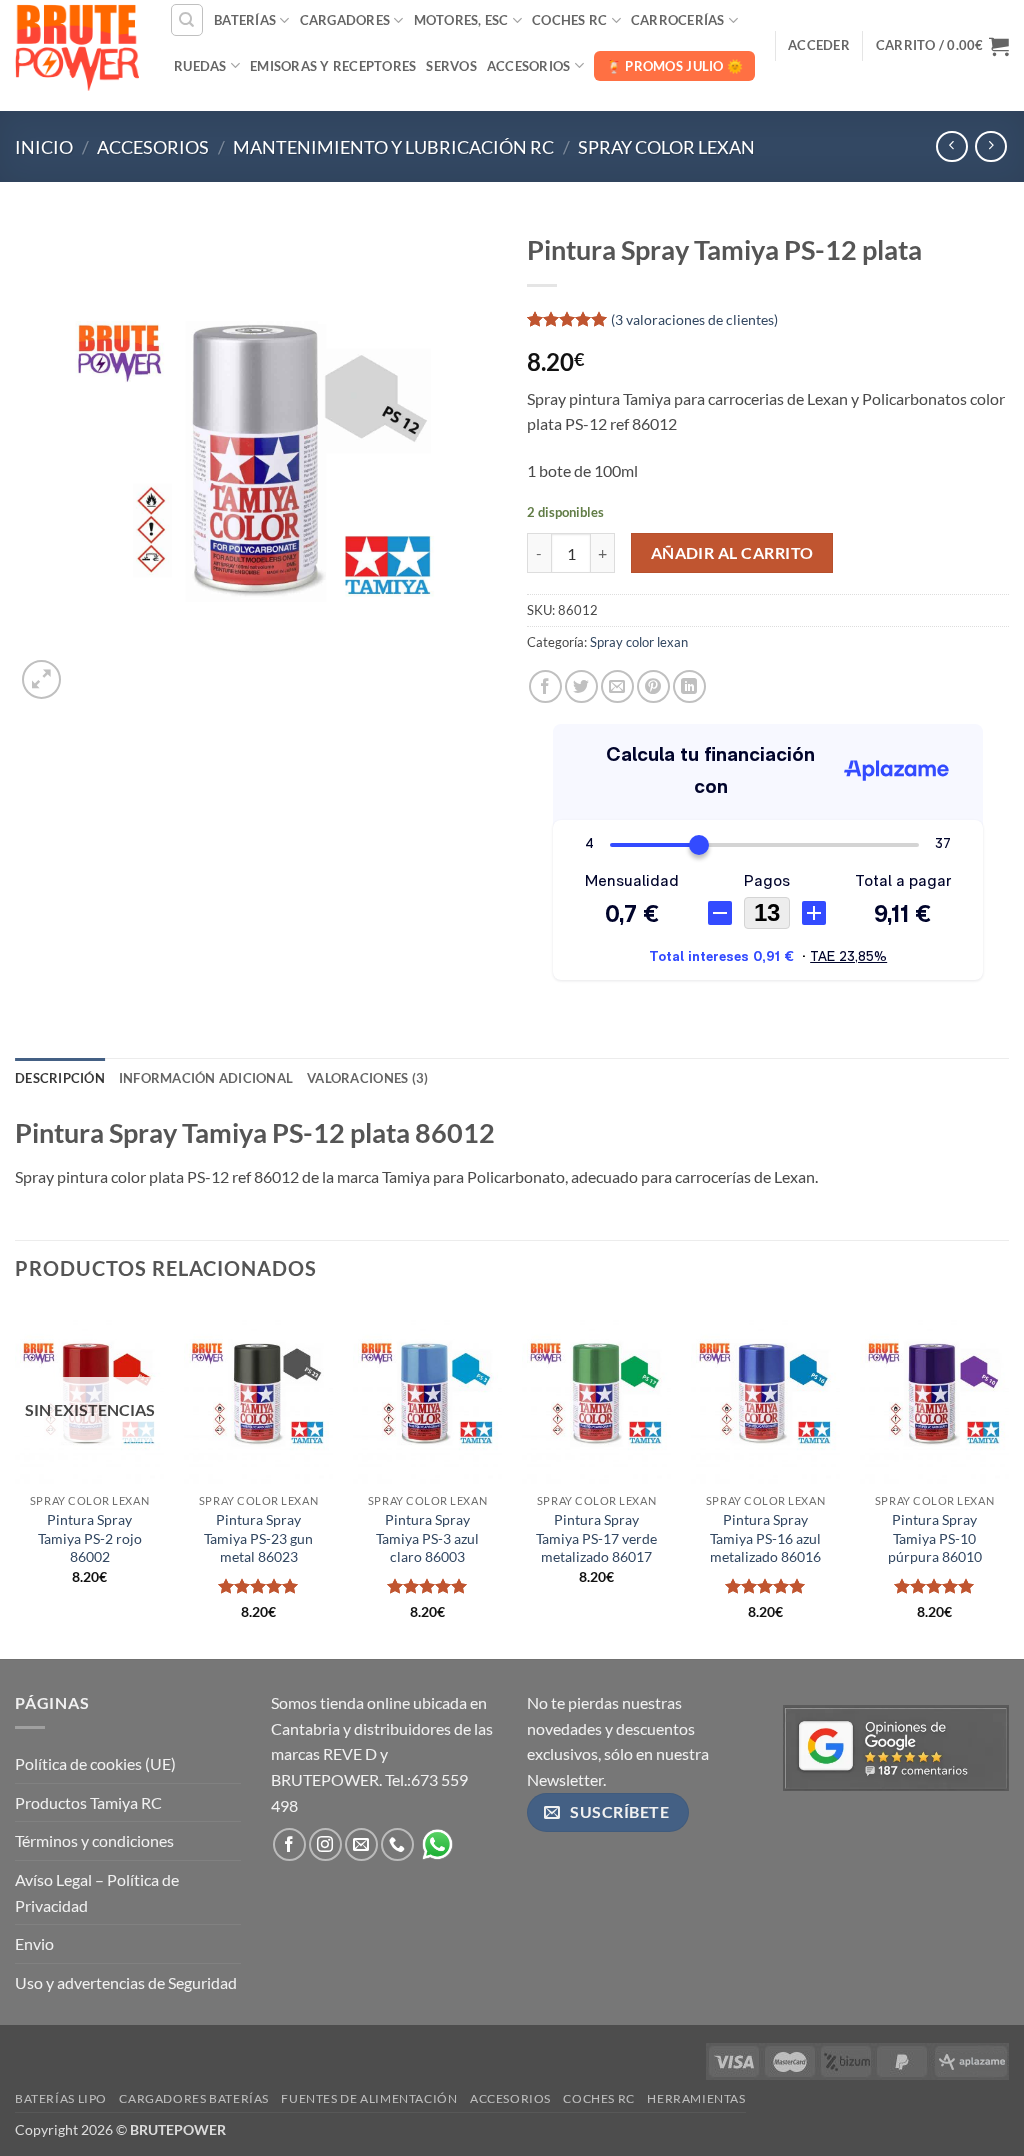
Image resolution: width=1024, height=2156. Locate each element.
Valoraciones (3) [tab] (367, 1078)
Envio (34, 1943)
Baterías (245, 20)
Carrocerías (678, 20)
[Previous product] (990, 146)
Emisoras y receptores (333, 66)
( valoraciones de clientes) (694, 318)
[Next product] (951, 146)
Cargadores (345, 20)
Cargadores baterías (194, 2098)
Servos (451, 66)
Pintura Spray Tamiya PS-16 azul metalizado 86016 (765, 1538)
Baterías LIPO (61, 2098)
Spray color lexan (666, 147)
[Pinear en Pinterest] (653, 686)
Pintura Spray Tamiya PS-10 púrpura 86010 (935, 1538)
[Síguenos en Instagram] (325, 1844)
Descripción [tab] (60, 1078)
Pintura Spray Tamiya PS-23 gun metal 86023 (258, 1538)
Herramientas (696, 2098)
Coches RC (569, 20)
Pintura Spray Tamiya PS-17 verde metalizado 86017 (596, 1538)
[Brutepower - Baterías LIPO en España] (77, 45)
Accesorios (529, 66)
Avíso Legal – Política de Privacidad (97, 1892)
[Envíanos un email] (361, 1844)
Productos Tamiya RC (88, 1802)
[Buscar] (187, 20)
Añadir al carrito (732, 553)
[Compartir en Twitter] (581, 686)
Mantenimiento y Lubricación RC (393, 147)
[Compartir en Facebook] (545, 686)
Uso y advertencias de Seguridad (126, 1982)
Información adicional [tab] (206, 1078)
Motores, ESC (461, 20)
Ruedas (200, 66)
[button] (819, 45)
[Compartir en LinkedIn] (689, 686)
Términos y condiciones (94, 1840)
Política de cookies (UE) (95, 1763)
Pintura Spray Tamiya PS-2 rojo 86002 (90, 1538)
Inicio (44, 147)
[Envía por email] (617, 686)
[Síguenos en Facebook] (289, 1844)
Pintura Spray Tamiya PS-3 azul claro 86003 (427, 1538)
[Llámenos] (397, 1844)
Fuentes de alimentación (369, 2098)
